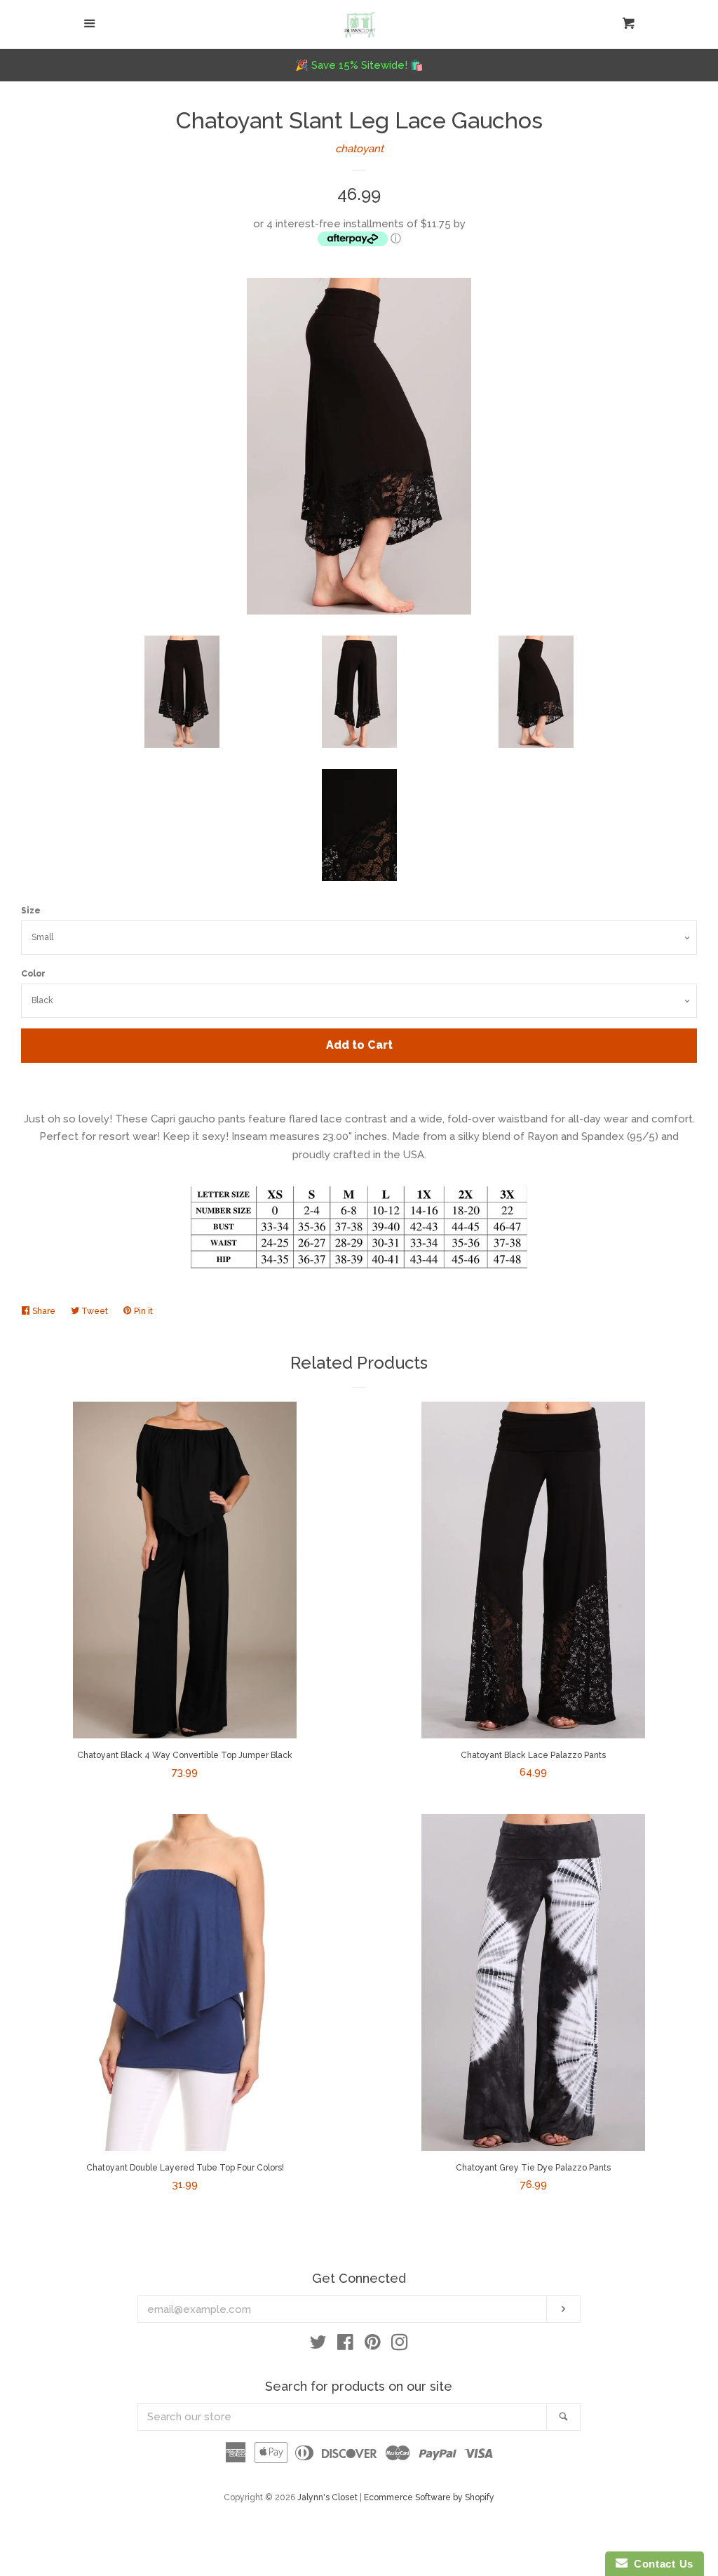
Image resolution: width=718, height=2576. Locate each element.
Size (31, 911)
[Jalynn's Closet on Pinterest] (373, 2345)
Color (33, 974)
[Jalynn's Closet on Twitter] (318, 2345)
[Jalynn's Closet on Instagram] (400, 2345)
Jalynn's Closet (327, 2497)
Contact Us (661, 2564)
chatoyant (359, 149)
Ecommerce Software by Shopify (429, 2497)
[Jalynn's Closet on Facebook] (345, 2345)
